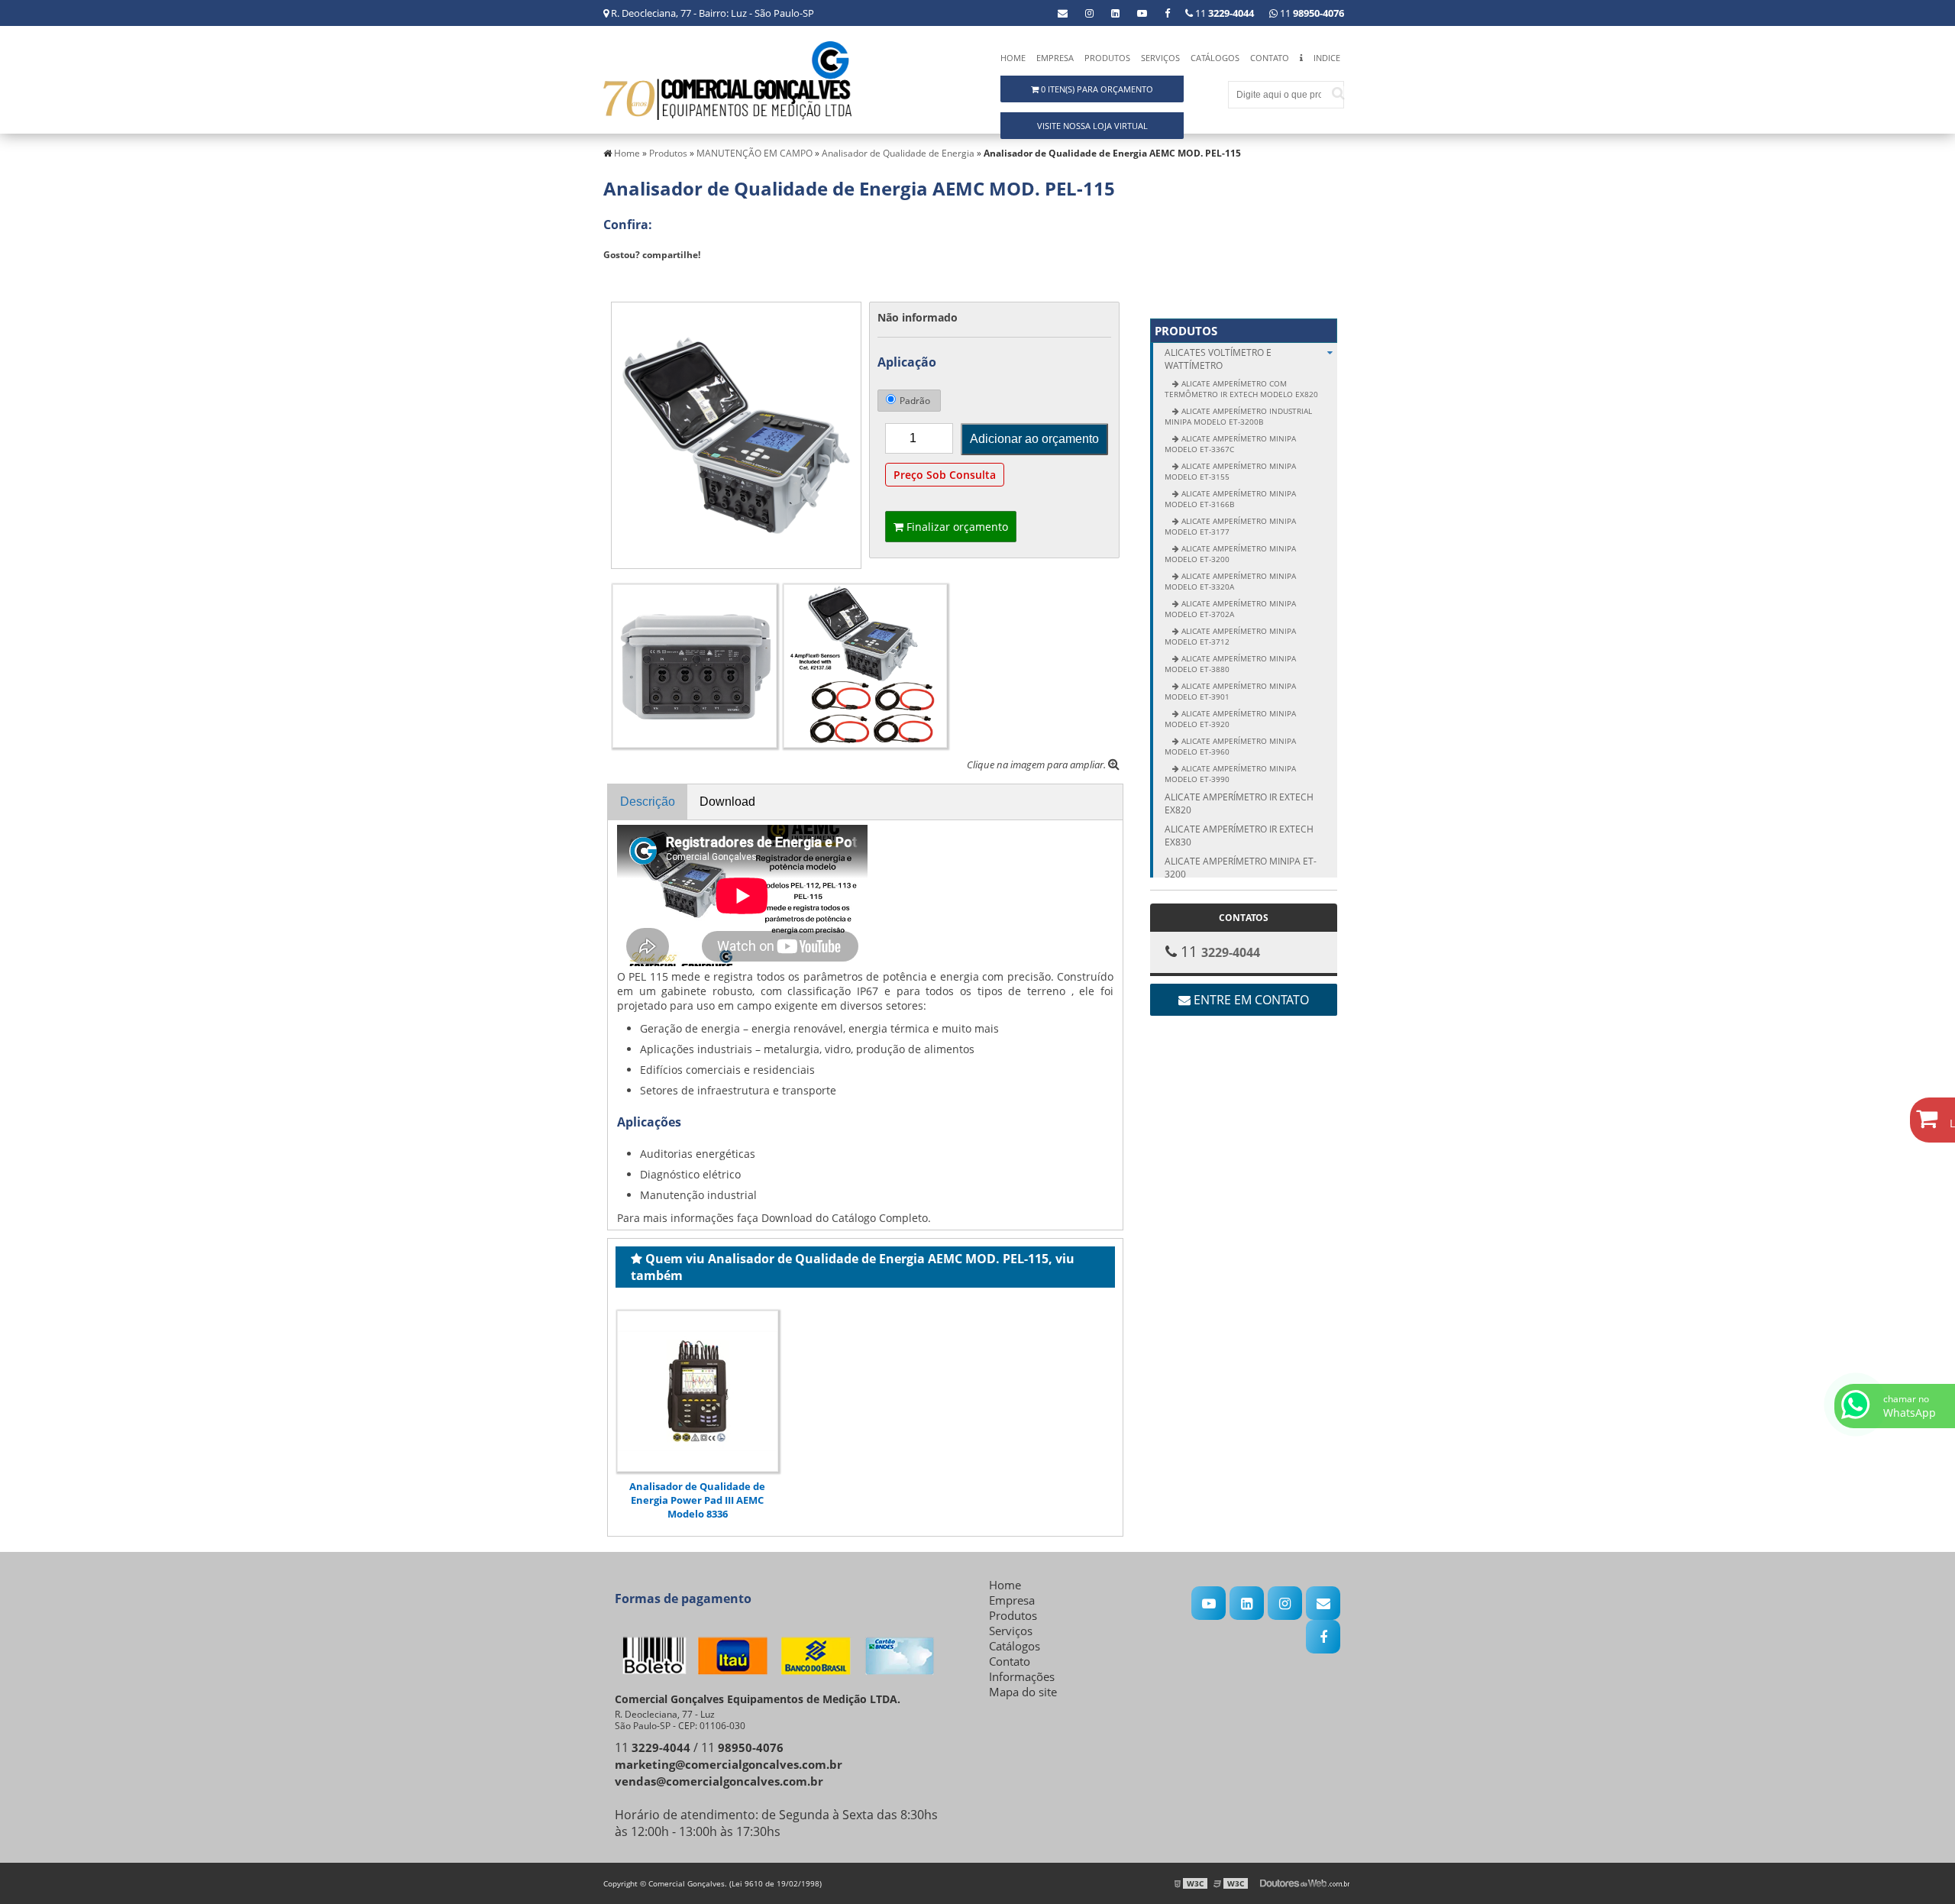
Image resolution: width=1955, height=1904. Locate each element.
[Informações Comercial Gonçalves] (1301, 61)
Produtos (1107, 58)
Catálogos (1215, 58)
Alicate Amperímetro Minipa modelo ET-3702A (1230, 609)
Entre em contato (1250, 1000)
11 (1311, 13)
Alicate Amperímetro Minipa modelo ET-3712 (1230, 636)
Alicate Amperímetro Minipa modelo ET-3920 (1230, 719)
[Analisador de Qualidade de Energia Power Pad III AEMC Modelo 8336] (698, 1391)
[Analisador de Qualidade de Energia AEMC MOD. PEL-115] (736, 434)
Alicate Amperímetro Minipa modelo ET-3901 (1230, 691)
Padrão (915, 401)
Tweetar (632, 277)
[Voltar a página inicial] (727, 79)
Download (727, 802)
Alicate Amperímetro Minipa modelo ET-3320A (1230, 581)
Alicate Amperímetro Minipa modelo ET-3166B (1230, 499)
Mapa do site (1023, 1692)
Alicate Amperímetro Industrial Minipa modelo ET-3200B (1238, 416)
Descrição (648, 802)
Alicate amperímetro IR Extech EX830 (1239, 836)
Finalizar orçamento (956, 527)
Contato (1270, 58)
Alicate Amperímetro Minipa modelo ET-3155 (1230, 471)
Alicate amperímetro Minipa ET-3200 (1241, 868)
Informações (1022, 1676)
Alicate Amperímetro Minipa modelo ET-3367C (1230, 444)
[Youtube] (1142, 13)
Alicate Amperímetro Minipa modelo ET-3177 (1230, 526)
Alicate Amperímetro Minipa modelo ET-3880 (1230, 664)
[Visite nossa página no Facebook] (1167, 13)
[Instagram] (1089, 13)
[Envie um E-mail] (1063, 13)
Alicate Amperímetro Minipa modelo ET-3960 (1230, 746)
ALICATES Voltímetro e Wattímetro (1218, 359)
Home (1013, 58)
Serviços (1160, 58)
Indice (1327, 58)
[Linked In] (1115, 13)
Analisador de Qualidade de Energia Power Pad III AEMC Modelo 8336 (697, 1500)
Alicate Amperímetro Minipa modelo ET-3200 (1230, 554)
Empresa (1055, 58)
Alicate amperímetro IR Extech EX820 (1239, 803)
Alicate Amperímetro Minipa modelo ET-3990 (1230, 774)
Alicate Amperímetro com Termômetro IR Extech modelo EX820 (1241, 389)
